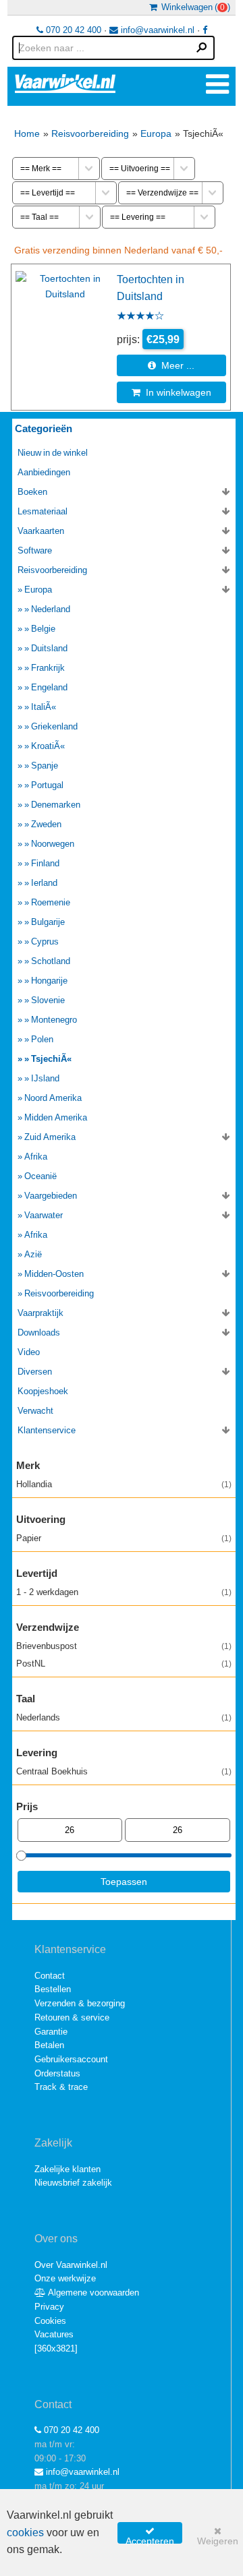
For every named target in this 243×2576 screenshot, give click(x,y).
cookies (25, 2533)
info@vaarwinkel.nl (156, 30)
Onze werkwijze (65, 2278)
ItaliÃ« (44, 707)
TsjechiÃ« (51, 1059)
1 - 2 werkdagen (124, 1592)
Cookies (50, 2321)
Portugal (47, 785)
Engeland (49, 687)
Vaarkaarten (41, 531)
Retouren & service (72, 2017)
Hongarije (49, 981)
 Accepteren (150, 2535)
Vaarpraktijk (40, 1313)
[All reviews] (140, 317)
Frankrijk (48, 668)
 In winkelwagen (171, 392)
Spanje (45, 766)
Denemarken (56, 805)
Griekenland (54, 726)
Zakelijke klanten (67, 2169)
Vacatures (54, 2334)
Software (35, 550)
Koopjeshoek (43, 1391)
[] (56, 2348)
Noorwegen (53, 844)
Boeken (32, 492)
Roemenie (51, 902)
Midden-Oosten (54, 1274)
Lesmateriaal (43, 511)
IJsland (45, 1078)
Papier (124, 1538)
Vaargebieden (51, 1196)
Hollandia (124, 1484)
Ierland (44, 883)
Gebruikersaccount (71, 2059)
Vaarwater (44, 1215)
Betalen (49, 2045)
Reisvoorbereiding (90, 133)
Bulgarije (48, 922)
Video (29, 1352)
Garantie (51, 2032)
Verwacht (35, 1411)
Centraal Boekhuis (124, 1771)
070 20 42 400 (72, 30)
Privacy (49, 2307)
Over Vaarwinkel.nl (71, 2265)
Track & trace (61, 2087)
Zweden (46, 824)
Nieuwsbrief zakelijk (73, 2183)
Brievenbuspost (124, 1646)
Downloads (39, 1332)
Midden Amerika (56, 1117)
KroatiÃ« (48, 746)
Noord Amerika (53, 1098)
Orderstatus (57, 2073)
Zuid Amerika (50, 1137)
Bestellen (53, 1989)
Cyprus (45, 941)
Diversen (35, 1372)
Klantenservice (47, 1430)
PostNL (124, 1664)
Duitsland (49, 648)
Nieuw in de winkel (53, 453)
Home (27, 133)
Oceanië (40, 1176)
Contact (50, 1976)
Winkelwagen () (194, 7)
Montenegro (54, 1020)
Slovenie (48, 1000)
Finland (45, 863)
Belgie (43, 629)
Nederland (51, 609)
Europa (156, 133)
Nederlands (124, 1717)
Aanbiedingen (44, 472)
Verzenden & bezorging (80, 2003)
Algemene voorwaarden (92, 2293)
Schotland (51, 961)
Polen (42, 1039)
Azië (33, 1254)
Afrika (36, 1157)
